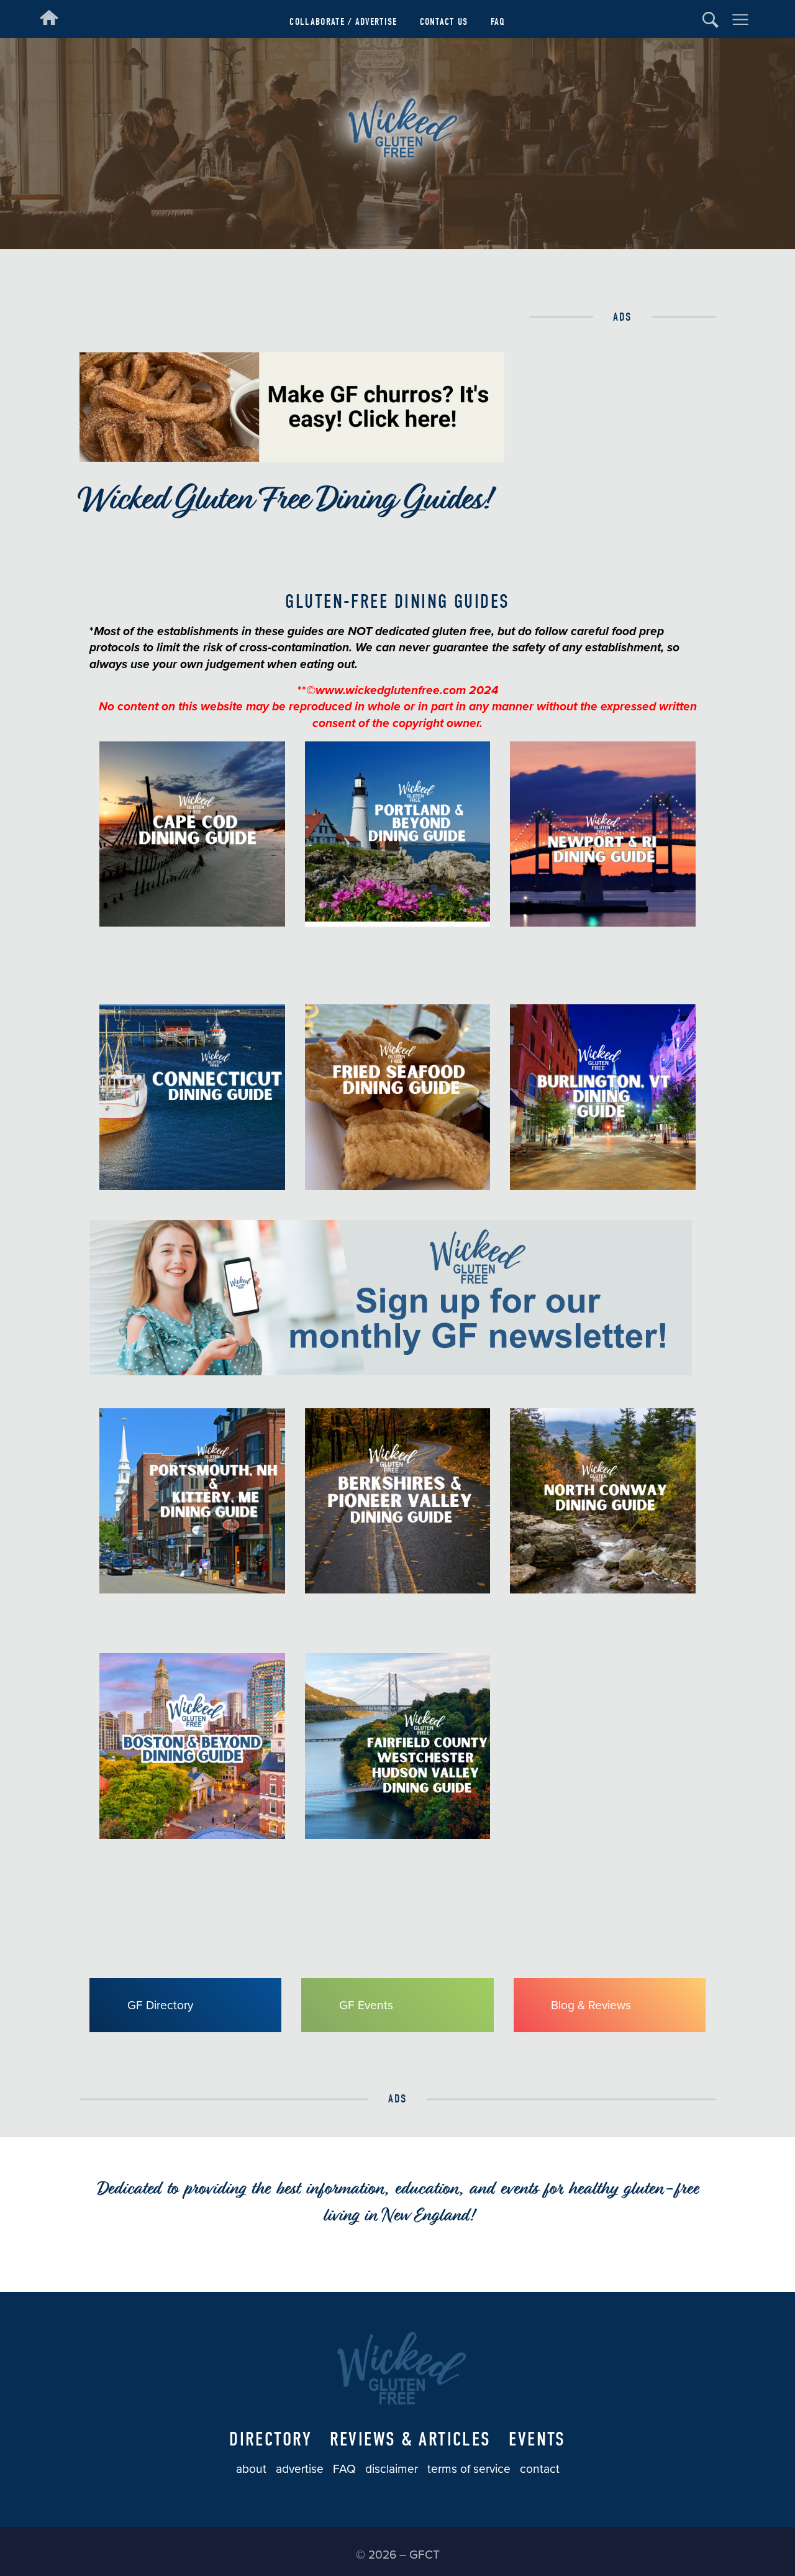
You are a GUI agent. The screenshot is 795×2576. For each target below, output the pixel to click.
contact (540, 2469)
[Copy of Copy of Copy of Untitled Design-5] (391, 1371)
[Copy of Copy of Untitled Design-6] (292, 458)
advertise (300, 2469)
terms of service (469, 2469)
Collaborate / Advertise (343, 21)
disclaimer (392, 2469)
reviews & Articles (411, 2439)
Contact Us (444, 21)
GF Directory (160, 2005)
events (537, 2439)
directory (270, 2439)
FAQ (498, 21)
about (251, 2469)
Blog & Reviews (591, 2005)
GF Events (366, 2005)
